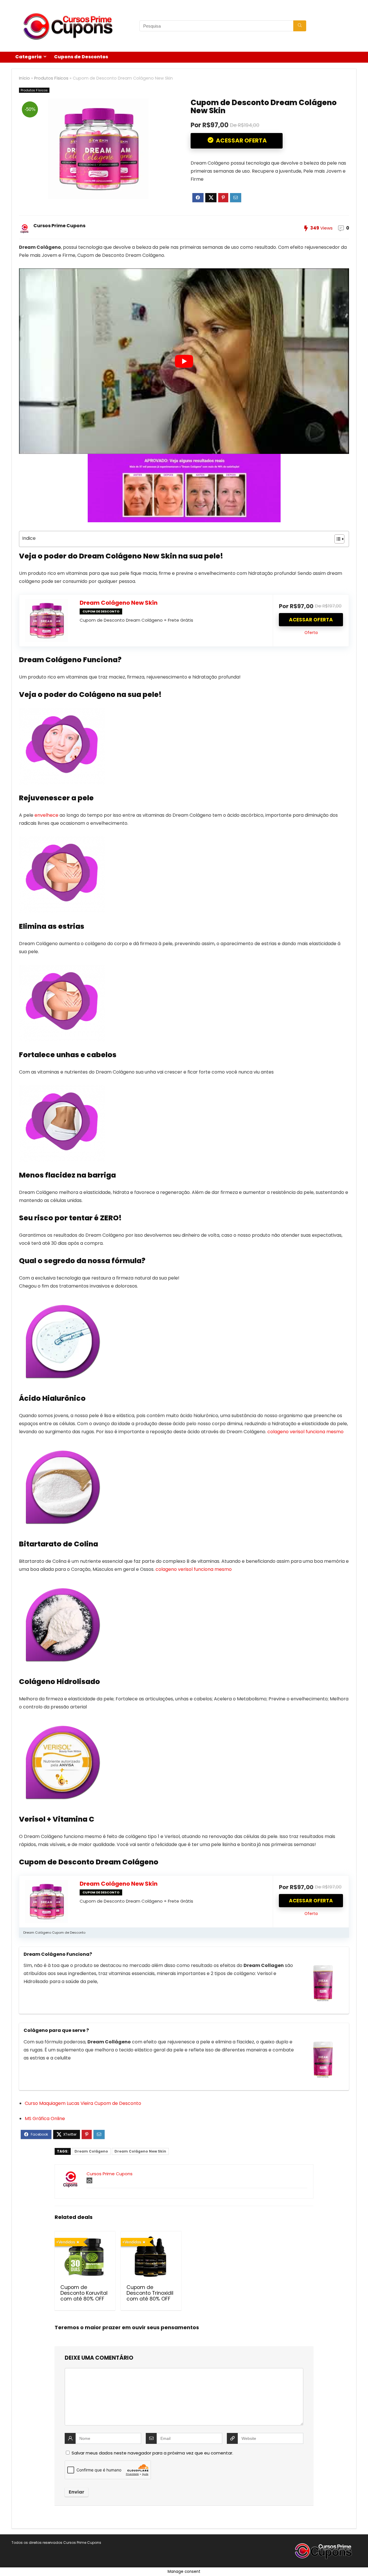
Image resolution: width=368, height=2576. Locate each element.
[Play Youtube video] (184, 361)
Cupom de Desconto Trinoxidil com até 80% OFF (150, 2293)
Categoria (28, 57)
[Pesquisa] (300, 26)
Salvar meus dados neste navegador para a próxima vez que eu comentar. (152, 2453)
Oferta (311, 633)
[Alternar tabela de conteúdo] (337, 539)
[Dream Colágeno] (323, 1983)
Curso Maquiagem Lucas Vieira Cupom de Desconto (83, 2103)
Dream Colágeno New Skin (119, 603)
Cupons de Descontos (81, 57)
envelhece (46, 815)
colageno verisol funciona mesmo (305, 1432)
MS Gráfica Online (45, 2119)
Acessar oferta (311, 620)
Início (24, 78)
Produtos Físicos (51, 78)
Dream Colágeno (91, 2151)
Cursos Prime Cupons (59, 226)
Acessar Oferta (241, 140)
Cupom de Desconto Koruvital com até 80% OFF (84, 2293)
